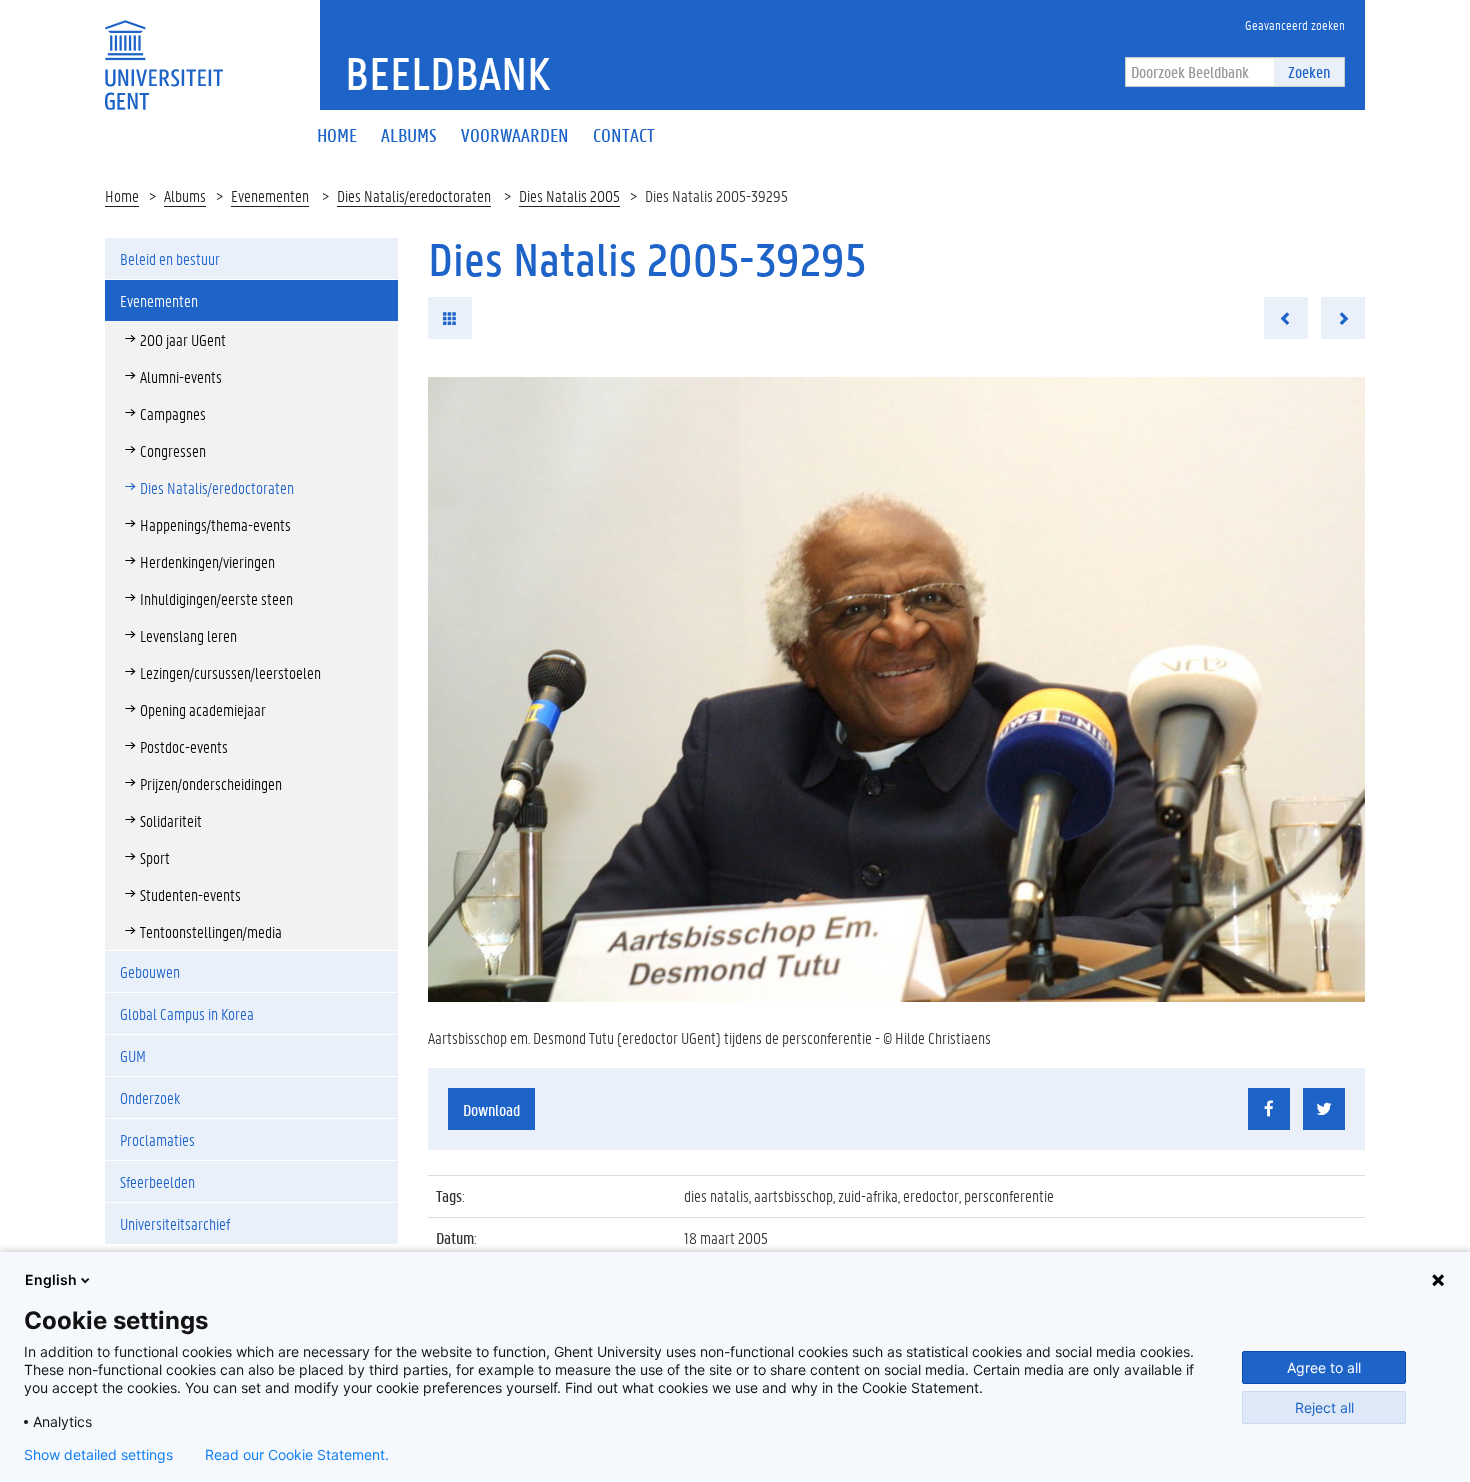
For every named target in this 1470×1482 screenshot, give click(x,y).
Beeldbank (447, 73)
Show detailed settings (98, 1455)
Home (122, 195)
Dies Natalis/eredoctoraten (414, 195)
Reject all (1324, 1407)
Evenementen (270, 195)
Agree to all (1324, 1367)
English (51, 1279)
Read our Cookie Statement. (297, 1455)
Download (491, 1109)
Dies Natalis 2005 (569, 195)
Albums (185, 195)
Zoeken (1309, 71)
